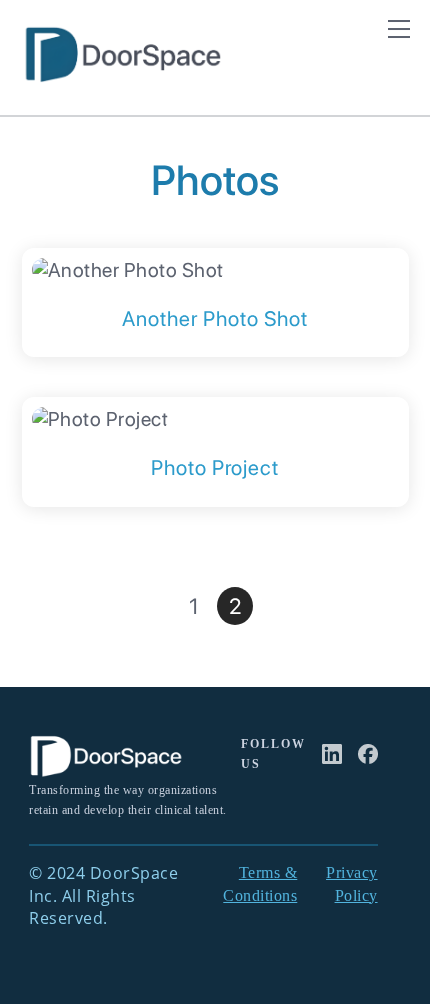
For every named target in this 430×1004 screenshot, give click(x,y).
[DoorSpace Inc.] (122, 74)
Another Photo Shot (215, 318)
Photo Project (215, 467)
